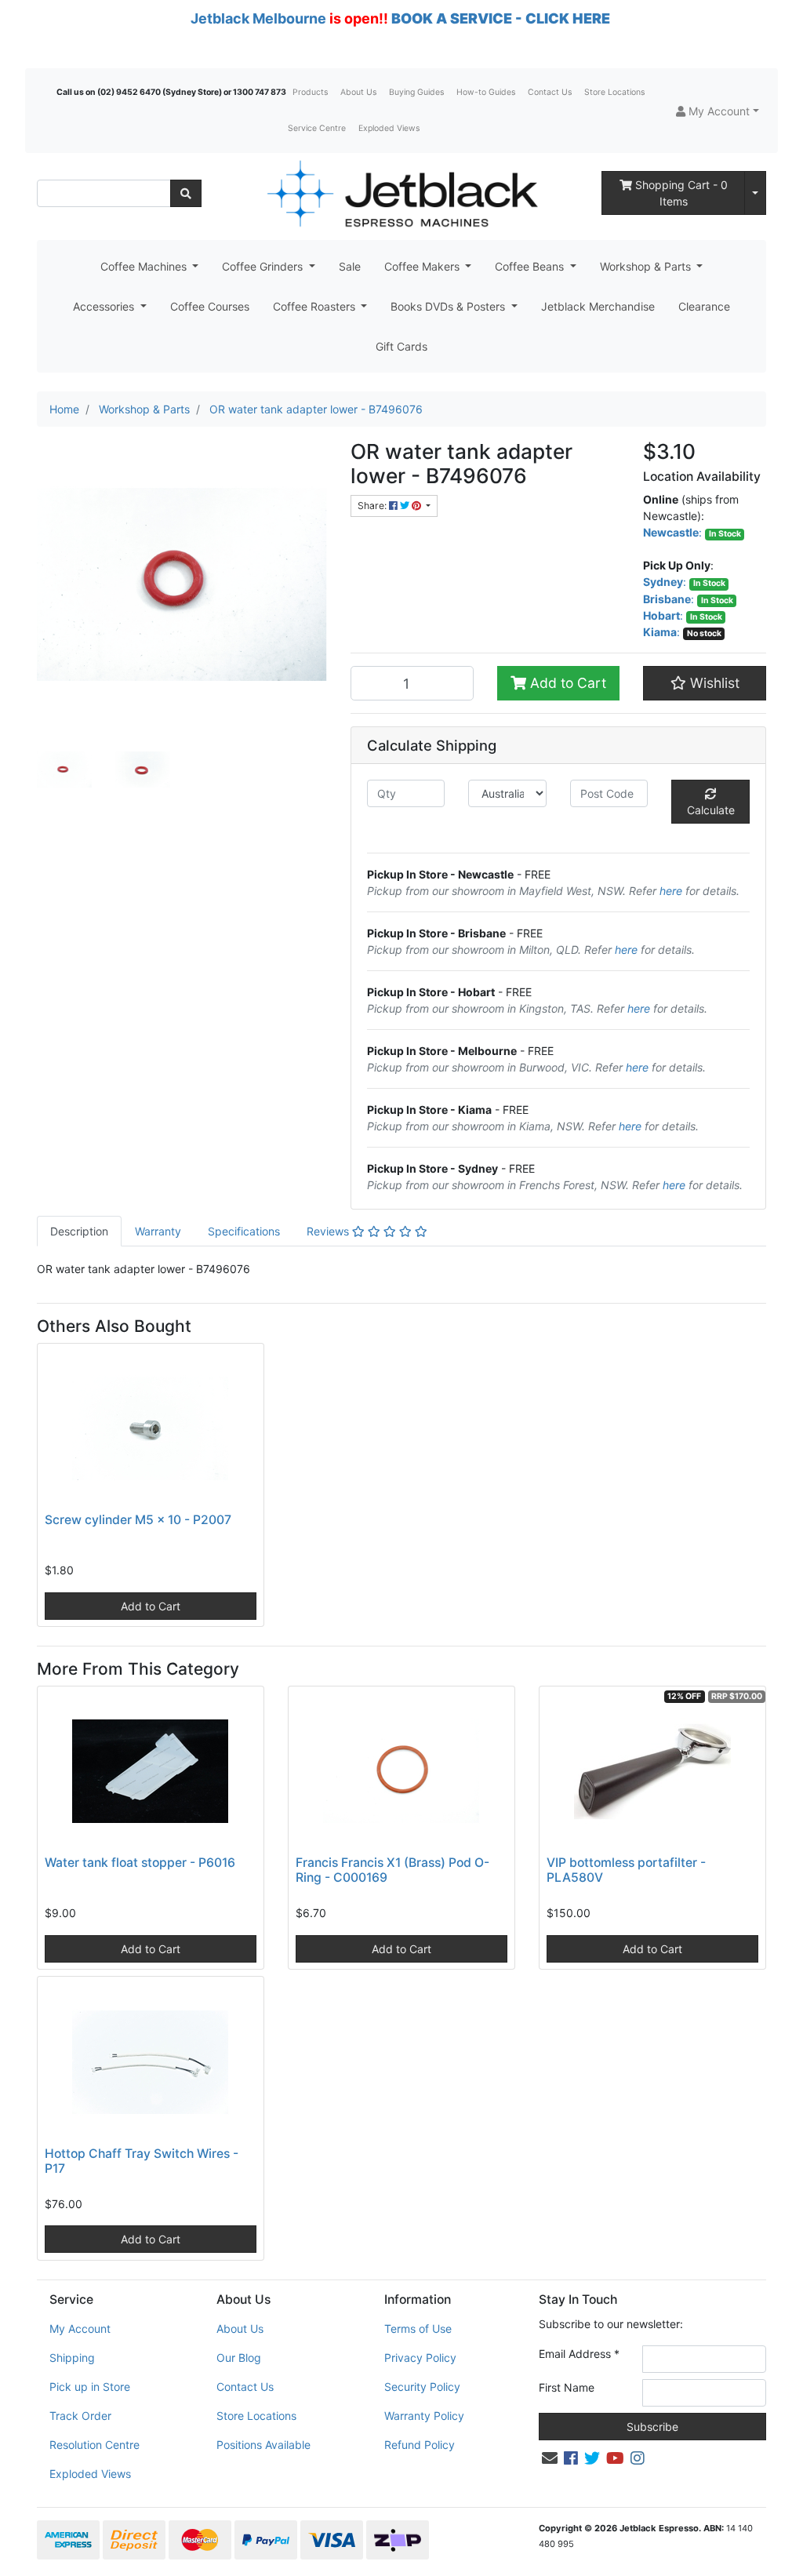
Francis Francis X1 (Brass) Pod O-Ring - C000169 (392, 1870)
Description (79, 1231)
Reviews (329, 1231)
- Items (681, 193)
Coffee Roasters (316, 306)
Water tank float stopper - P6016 (140, 1863)
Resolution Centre (94, 2445)
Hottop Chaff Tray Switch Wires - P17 (142, 2161)
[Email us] (550, 2458)
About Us (358, 92)
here (671, 891)
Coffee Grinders (264, 266)
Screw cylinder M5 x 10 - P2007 (138, 1520)
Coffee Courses (210, 306)
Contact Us (550, 92)
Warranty (158, 1231)
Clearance (704, 306)
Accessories (105, 306)
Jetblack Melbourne (258, 18)
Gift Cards (401, 346)
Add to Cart (566, 683)
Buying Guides (416, 92)
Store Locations (614, 92)
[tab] (79, 1231)
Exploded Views (389, 128)
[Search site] (186, 193)
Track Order (80, 2416)
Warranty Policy (424, 2416)
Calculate (711, 810)
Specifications (244, 1231)
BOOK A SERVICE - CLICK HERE (501, 18)
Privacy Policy (420, 2358)
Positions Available (263, 2445)
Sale (350, 266)
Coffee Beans (531, 266)
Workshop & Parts (647, 266)
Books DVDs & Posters (449, 306)
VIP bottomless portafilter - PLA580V (626, 1870)
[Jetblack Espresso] (401, 193)
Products (310, 92)
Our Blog (239, 2358)
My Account (80, 2329)
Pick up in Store (90, 2387)
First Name (567, 2387)
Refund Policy (420, 2445)
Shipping (72, 2358)
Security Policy (422, 2387)
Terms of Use (418, 2329)
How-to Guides (486, 92)
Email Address (579, 2354)
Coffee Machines (145, 266)
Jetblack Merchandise (598, 306)
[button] (718, 111)
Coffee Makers (423, 266)
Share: (373, 506)
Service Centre (317, 128)
